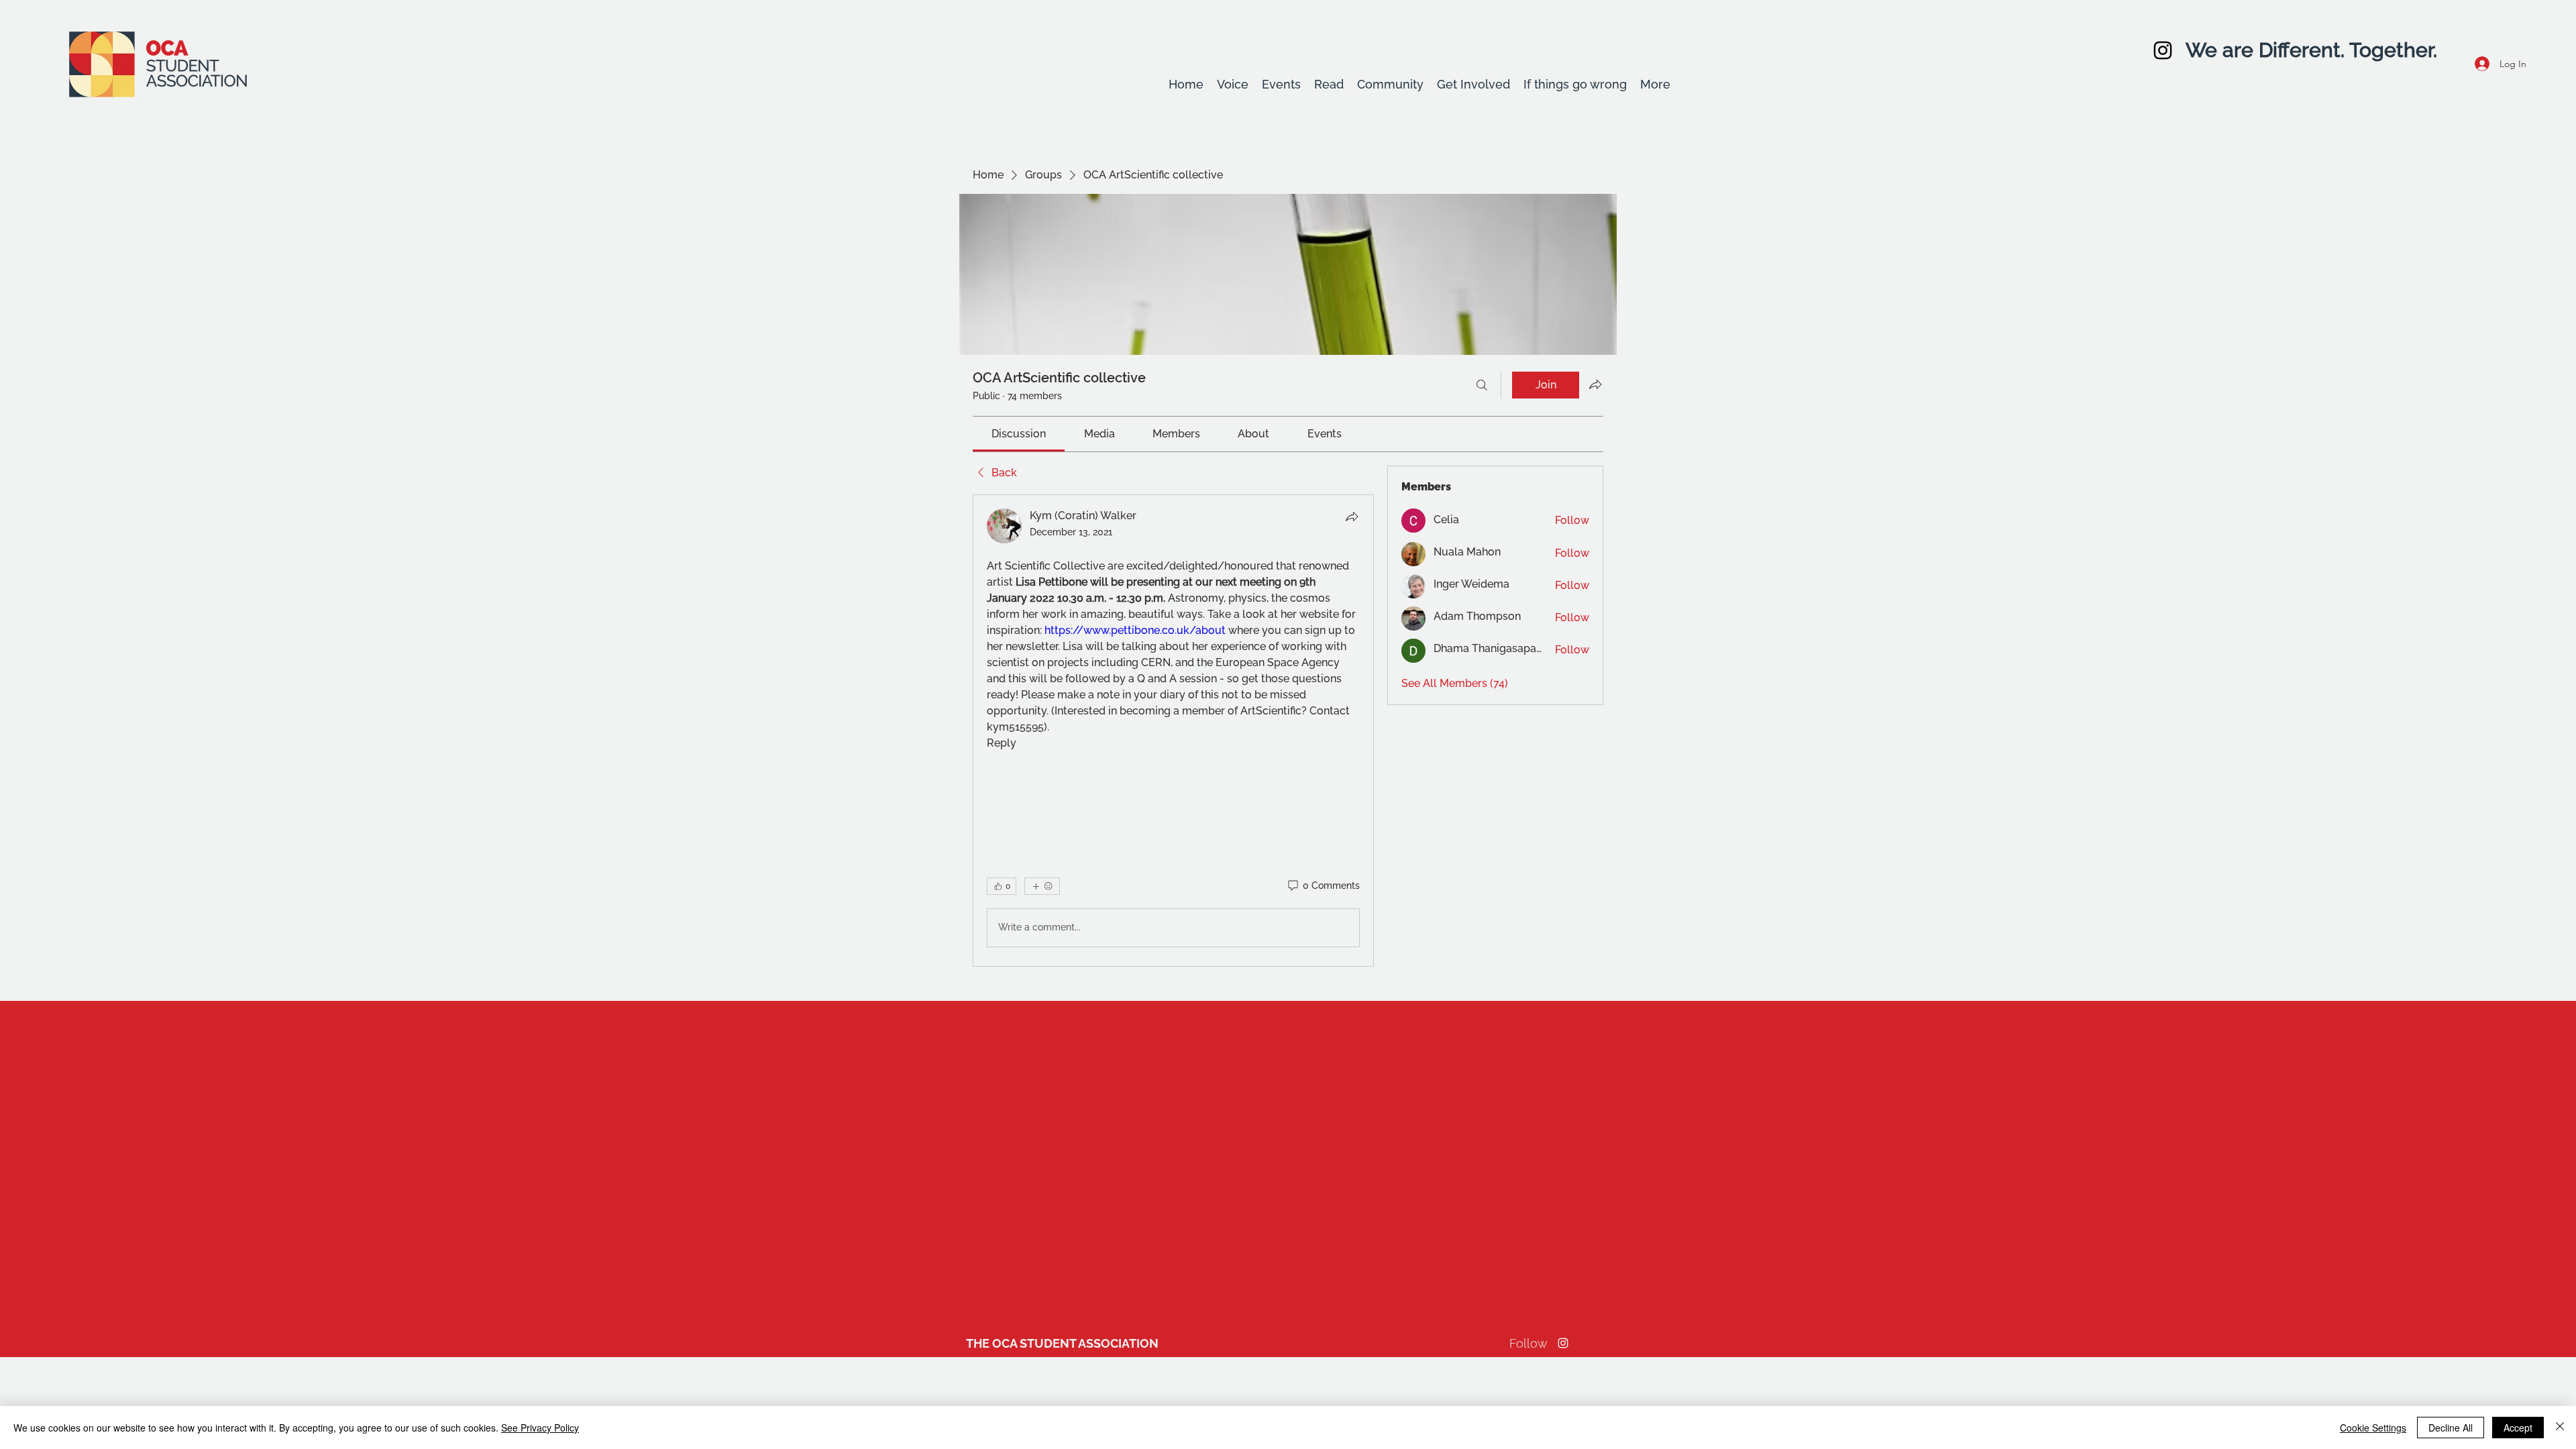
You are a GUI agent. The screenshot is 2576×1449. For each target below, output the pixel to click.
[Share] (1352, 517)
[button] (1233, 85)
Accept (2518, 1428)
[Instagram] (2163, 50)
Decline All (2451, 1428)
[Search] (1482, 385)
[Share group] (1595, 384)
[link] (1019, 434)
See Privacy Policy (540, 1428)
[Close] (2560, 1428)
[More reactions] (1042, 886)
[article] (1173, 731)
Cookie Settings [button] (2373, 1428)
